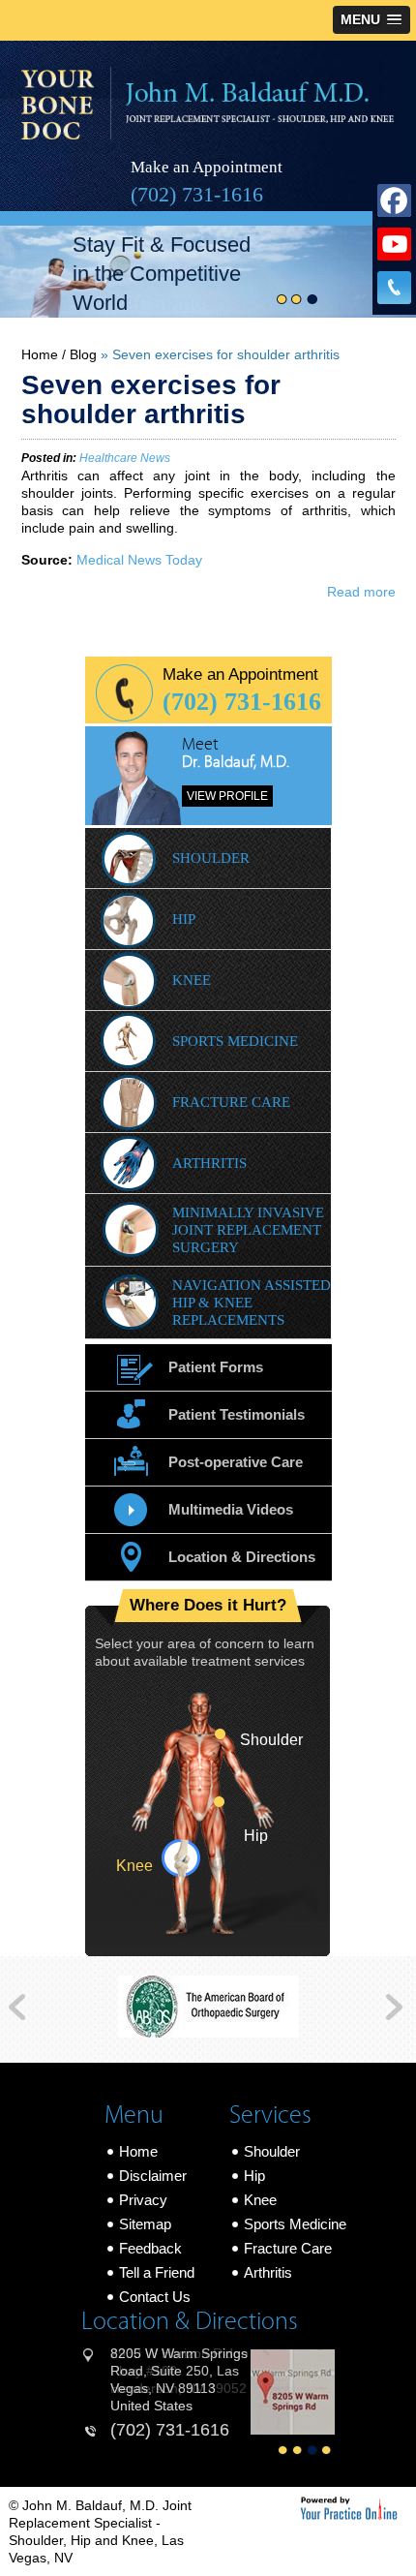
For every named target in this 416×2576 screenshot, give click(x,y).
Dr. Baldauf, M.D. (236, 762)
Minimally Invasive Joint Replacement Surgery (248, 1230)
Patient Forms (216, 1367)
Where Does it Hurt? (208, 1606)
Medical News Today (139, 560)
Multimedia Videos (231, 1509)
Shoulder (211, 858)
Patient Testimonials (237, 1414)
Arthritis (209, 1163)
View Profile (227, 796)
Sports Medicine (235, 1041)
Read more (361, 592)
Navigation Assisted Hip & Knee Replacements (252, 1303)
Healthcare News (125, 458)
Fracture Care (231, 1102)
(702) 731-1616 (197, 194)
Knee (192, 980)
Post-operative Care (236, 1462)
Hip (184, 919)
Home (40, 354)
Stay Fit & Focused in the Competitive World (162, 274)
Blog (83, 354)
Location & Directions (242, 1557)
